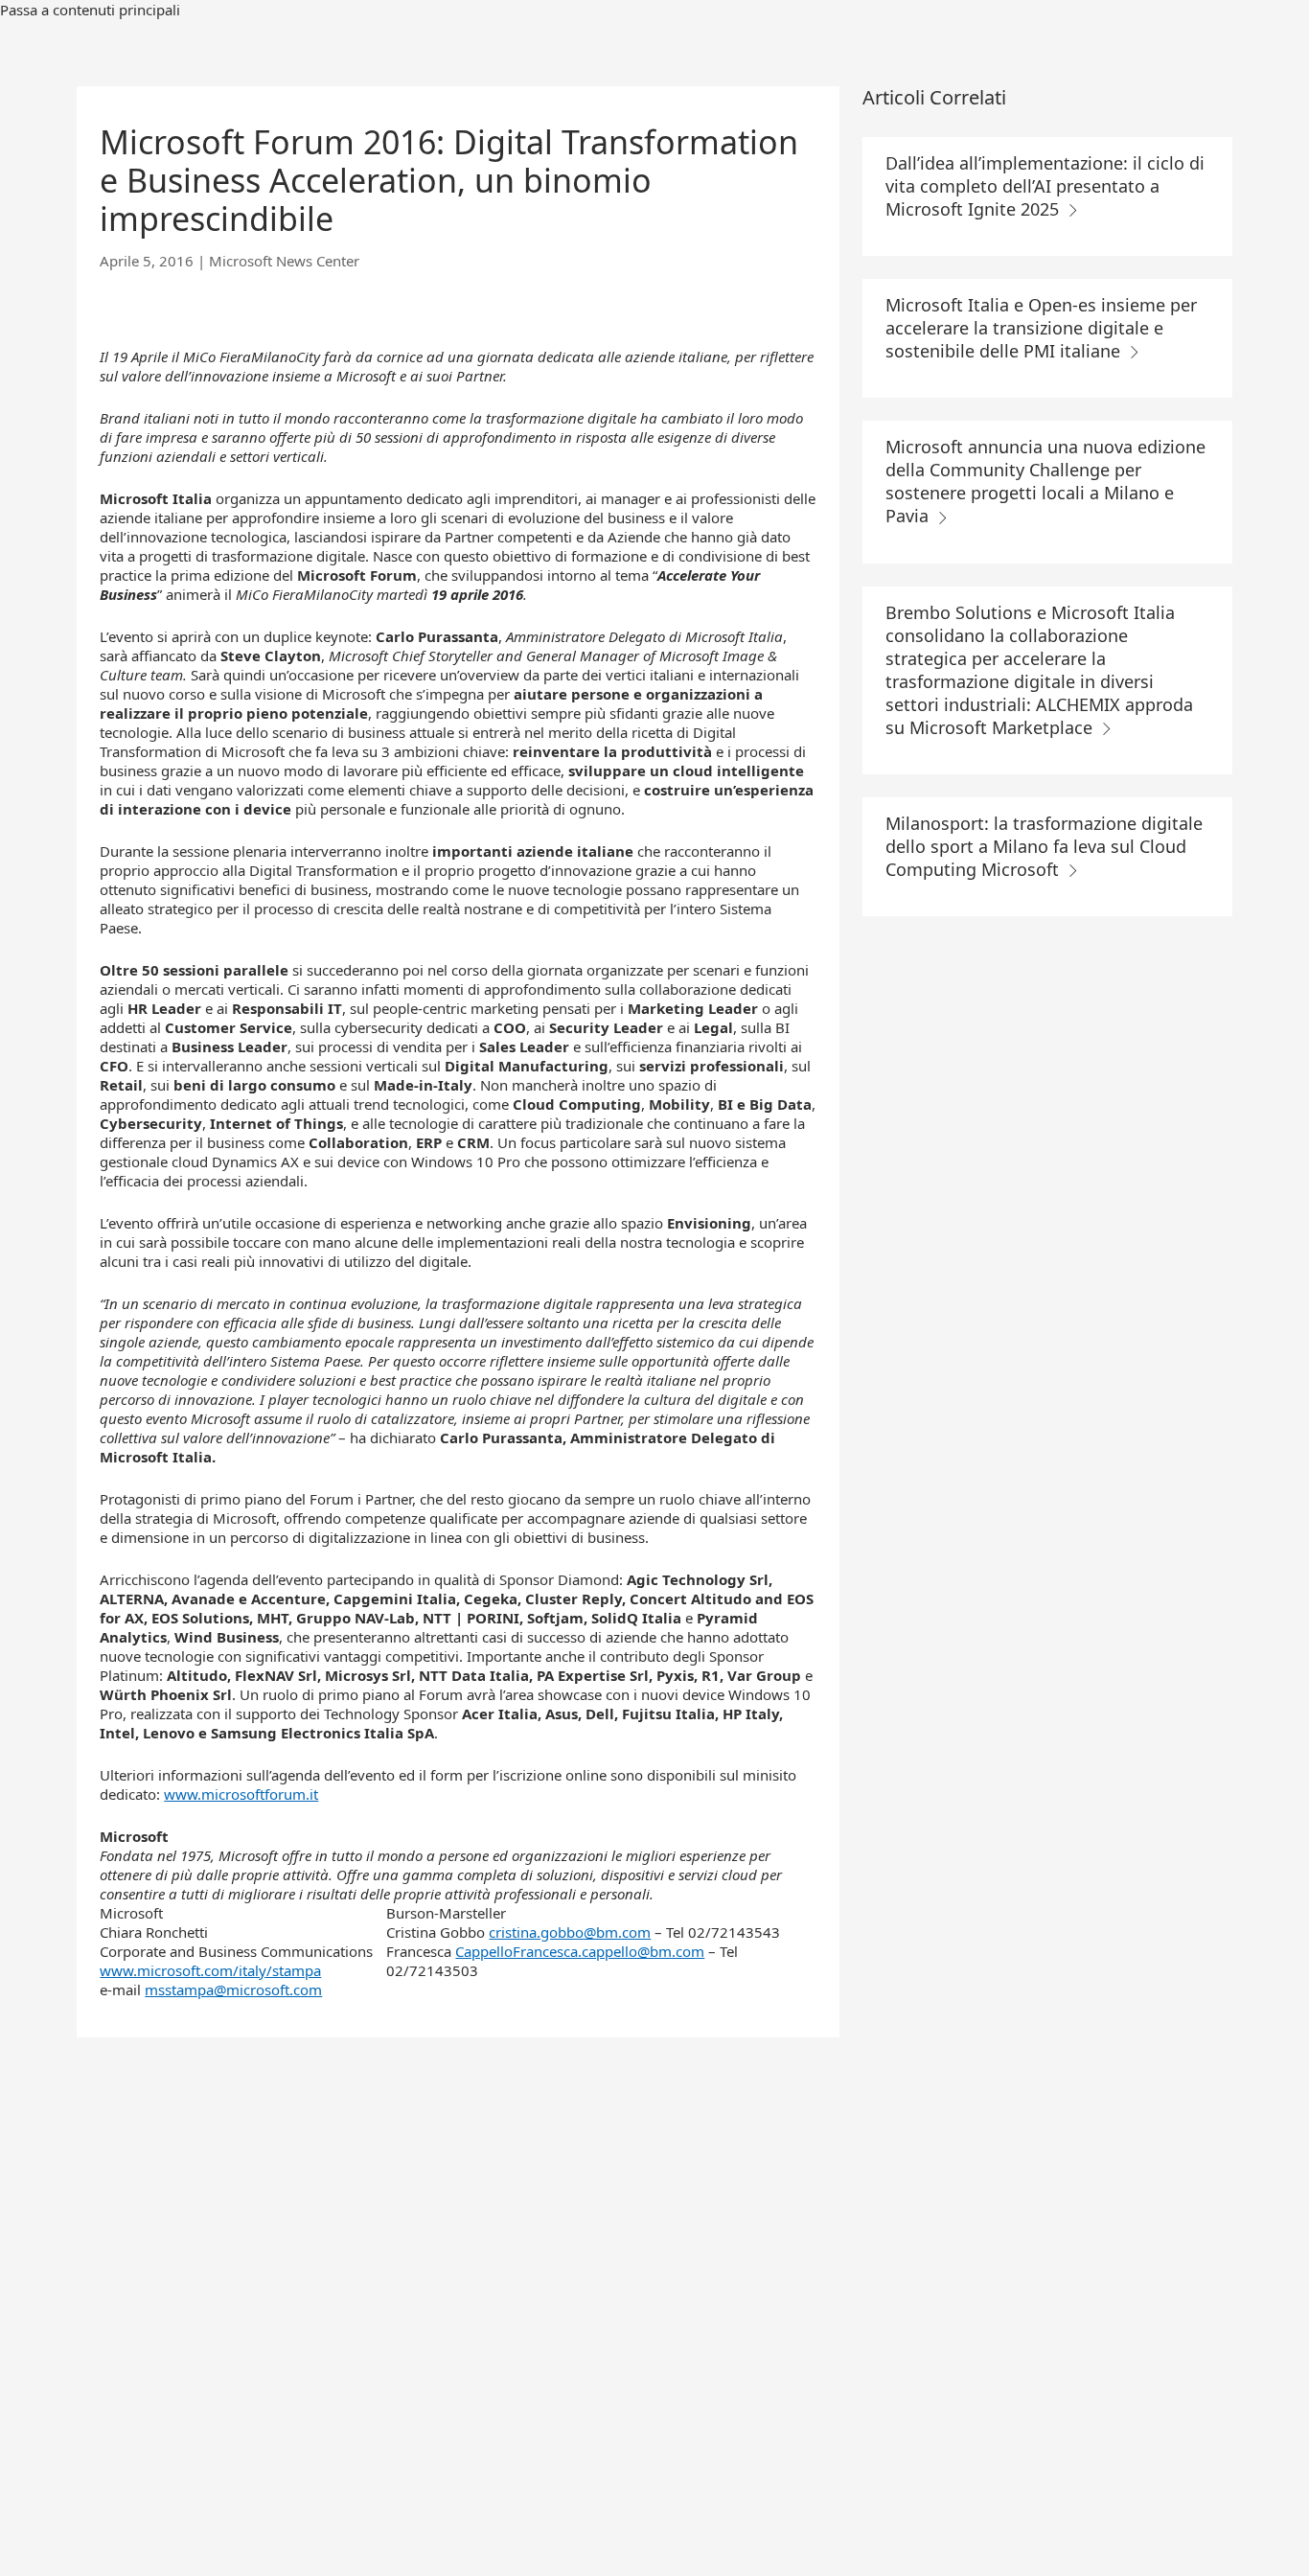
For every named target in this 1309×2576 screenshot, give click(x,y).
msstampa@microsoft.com (233, 1989)
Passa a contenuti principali (90, 10)
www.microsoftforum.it (241, 1794)
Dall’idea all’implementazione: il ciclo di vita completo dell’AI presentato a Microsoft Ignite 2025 (1045, 186)
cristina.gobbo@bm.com (570, 1932)
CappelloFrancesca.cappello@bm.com (580, 1951)
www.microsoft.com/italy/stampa (210, 1970)
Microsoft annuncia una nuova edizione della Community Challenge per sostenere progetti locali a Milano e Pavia (1045, 481)
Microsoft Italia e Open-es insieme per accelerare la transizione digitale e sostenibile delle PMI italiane (1041, 328)
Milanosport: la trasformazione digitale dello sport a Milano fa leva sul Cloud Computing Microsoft (1044, 846)
